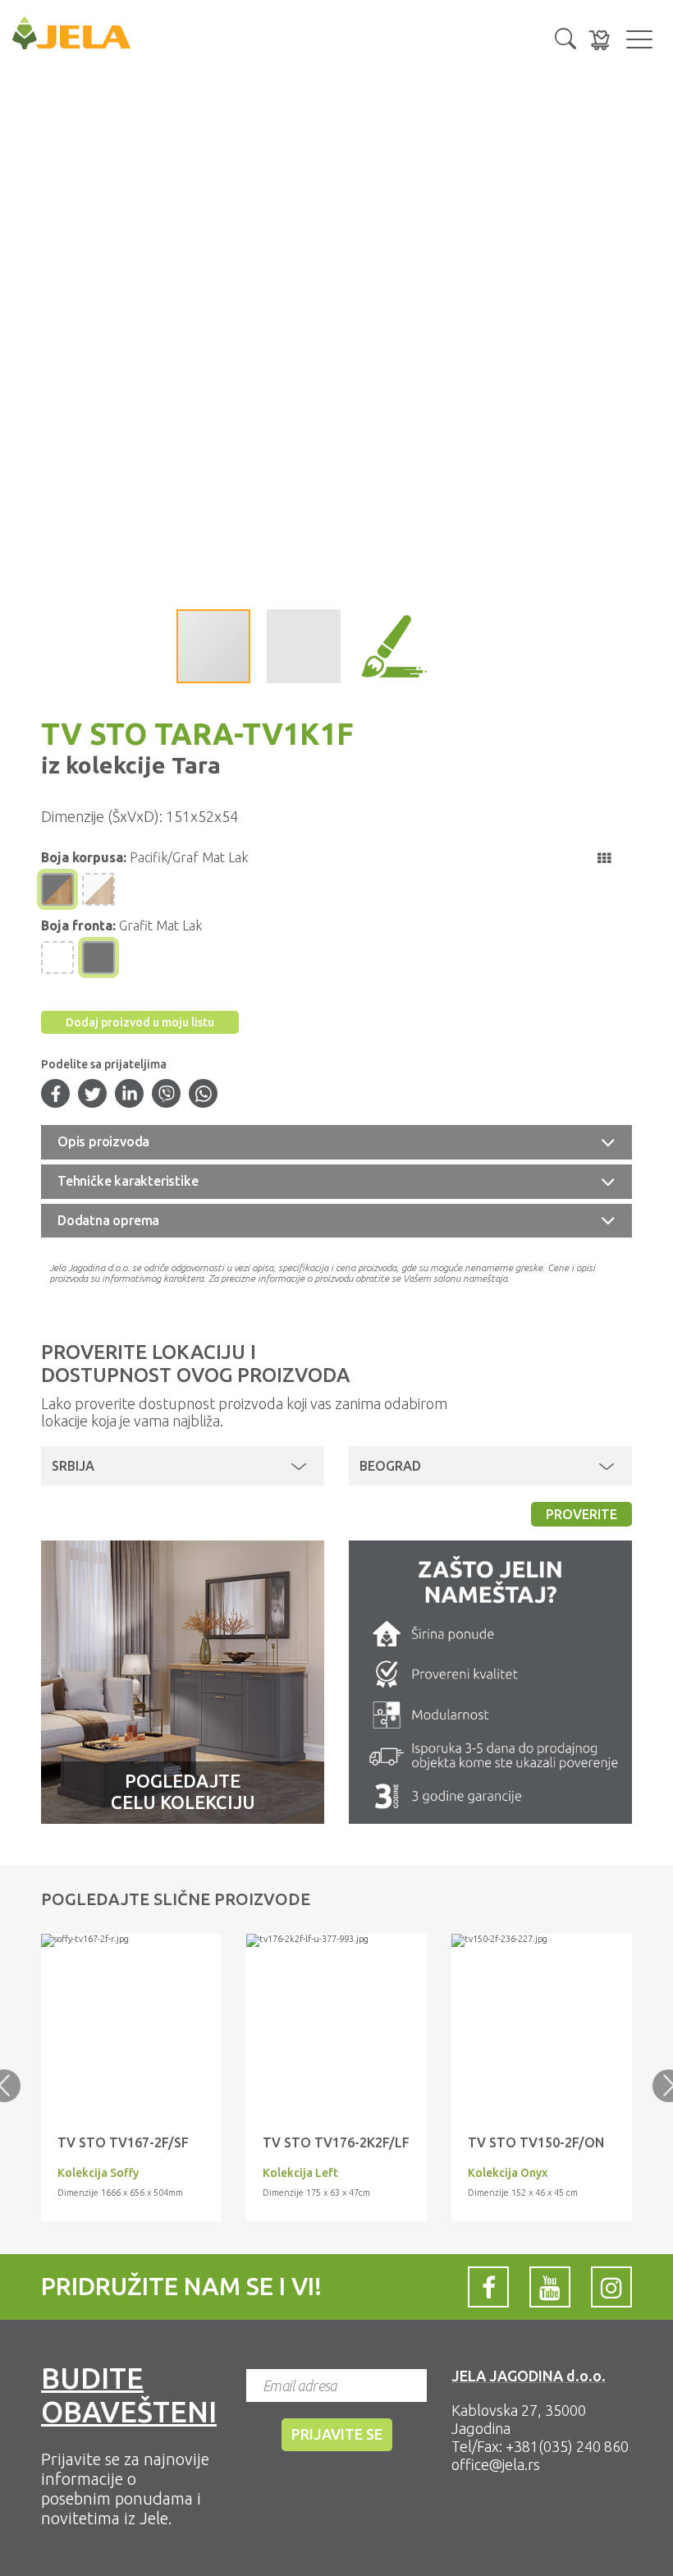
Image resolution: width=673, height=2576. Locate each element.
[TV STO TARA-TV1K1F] (131, 1940)
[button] (565, 37)
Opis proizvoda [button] (103, 1141)
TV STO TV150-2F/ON (536, 2142)
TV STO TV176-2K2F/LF (336, 2142)
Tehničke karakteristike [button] (128, 1181)
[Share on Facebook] (56, 1095)
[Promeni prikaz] (604, 858)
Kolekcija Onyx (508, 2173)
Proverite (581, 1514)
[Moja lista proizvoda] (599, 40)
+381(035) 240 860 (567, 2446)
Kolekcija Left (300, 2173)
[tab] (336, 1142)
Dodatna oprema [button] (108, 1220)
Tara (193, 765)
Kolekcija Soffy (98, 2173)
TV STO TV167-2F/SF (123, 2142)
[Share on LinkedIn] (130, 1095)
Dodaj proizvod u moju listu (140, 1022)
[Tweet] (93, 1095)
